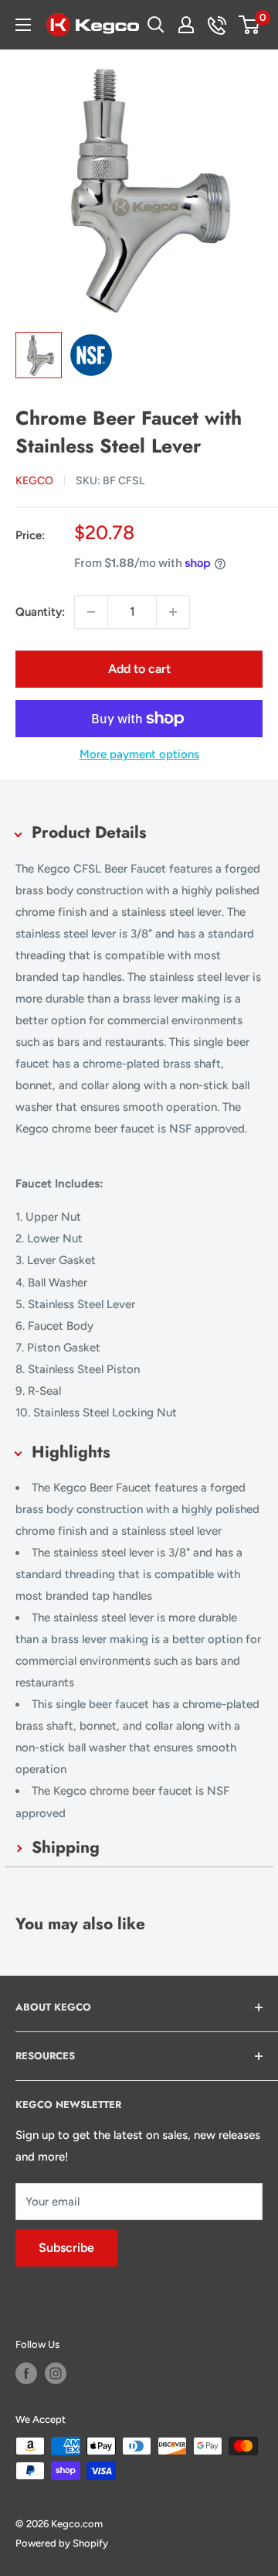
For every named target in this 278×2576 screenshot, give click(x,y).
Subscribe (66, 2248)
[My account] (186, 25)
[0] (250, 25)
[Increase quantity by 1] (173, 612)
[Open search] (156, 25)
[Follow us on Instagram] (56, 2373)
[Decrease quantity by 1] (91, 612)
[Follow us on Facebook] (26, 2373)
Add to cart (139, 669)
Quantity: (40, 612)
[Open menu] (23, 25)
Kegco (34, 481)
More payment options (139, 754)
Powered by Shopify (62, 2543)
